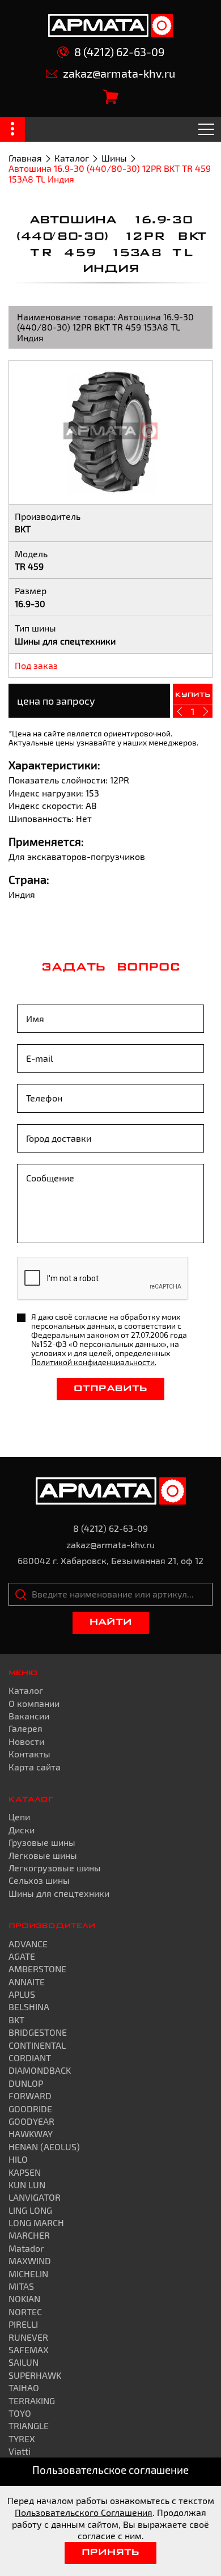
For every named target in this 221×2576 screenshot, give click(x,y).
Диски (22, 1830)
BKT (16, 2020)
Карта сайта (35, 1767)
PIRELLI (23, 2324)
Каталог (72, 158)
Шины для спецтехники (59, 1893)
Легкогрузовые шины (55, 1868)
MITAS (21, 2286)
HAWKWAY (31, 2134)
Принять (110, 2553)
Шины (114, 158)
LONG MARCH (36, 2223)
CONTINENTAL (37, 2045)
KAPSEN (25, 2172)
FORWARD (30, 2096)
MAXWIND (30, 2261)
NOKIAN (24, 2299)
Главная (25, 158)
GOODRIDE (30, 2109)
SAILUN (24, 2362)
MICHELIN (28, 2274)
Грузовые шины (42, 1842)
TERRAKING (32, 2401)
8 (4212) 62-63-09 (119, 52)
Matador (26, 2248)
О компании (34, 1703)
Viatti (20, 2451)
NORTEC (25, 2312)
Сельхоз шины (39, 1880)
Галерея (25, 1728)
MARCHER (29, 2235)
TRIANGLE (29, 2425)
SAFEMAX (29, 2350)
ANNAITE (27, 1982)
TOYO (20, 2413)
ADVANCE (28, 1944)
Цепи (19, 1817)
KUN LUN (27, 2185)
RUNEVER (28, 2337)
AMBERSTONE (37, 1969)
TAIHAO (24, 2388)
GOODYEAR (31, 2121)
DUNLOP (26, 2083)
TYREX (22, 2439)
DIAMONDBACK (40, 2070)
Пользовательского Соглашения (84, 2512)
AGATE (22, 1956)
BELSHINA (29, 2007)
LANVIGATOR (35, 2197)
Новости (26, 1741)
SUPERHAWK (35, 2375)
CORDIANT (30, 2058)
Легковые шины (43, 1855)
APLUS (22, 1994)
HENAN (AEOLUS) (44, 2147)
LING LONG (30, 2210)
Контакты (29, 1754)
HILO (18, 2159)
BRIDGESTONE (38, 2032)
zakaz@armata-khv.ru (119, 73)
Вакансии (29, 1716)
